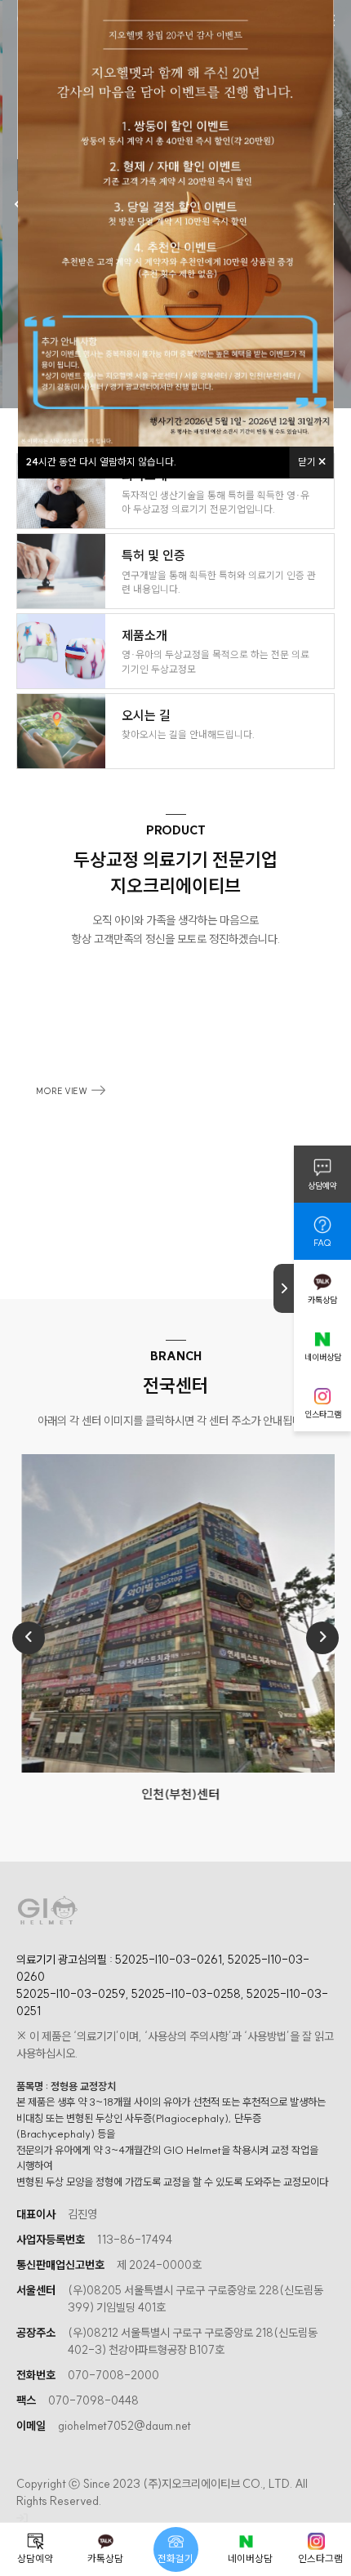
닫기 (308, 462)
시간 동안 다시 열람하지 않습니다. (101, 462)
